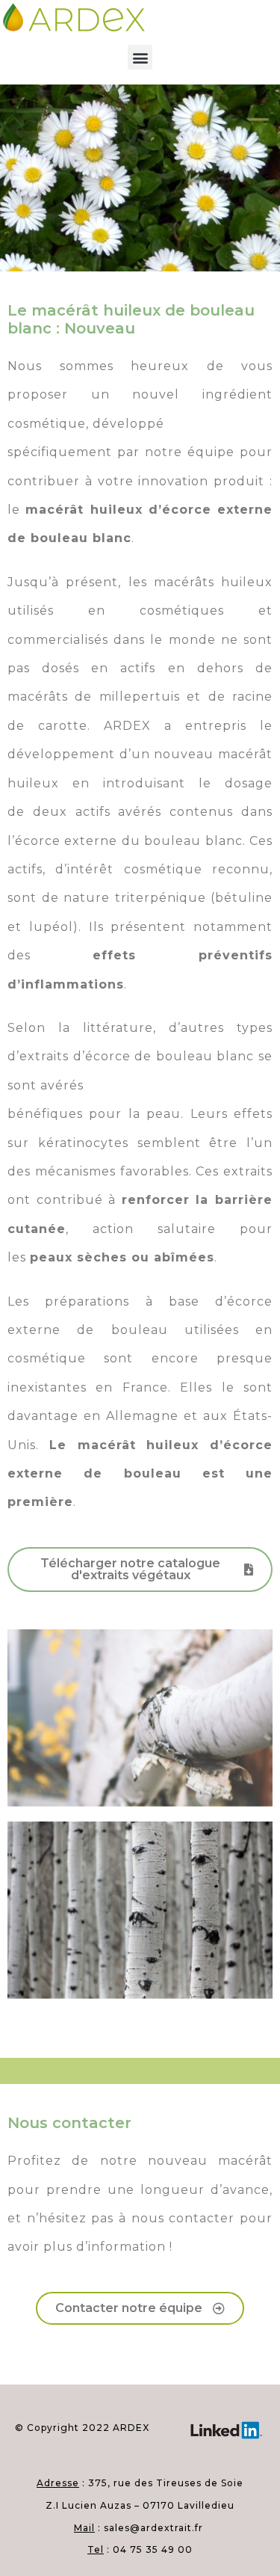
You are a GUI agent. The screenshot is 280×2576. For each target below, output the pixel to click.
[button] (140, 57)
